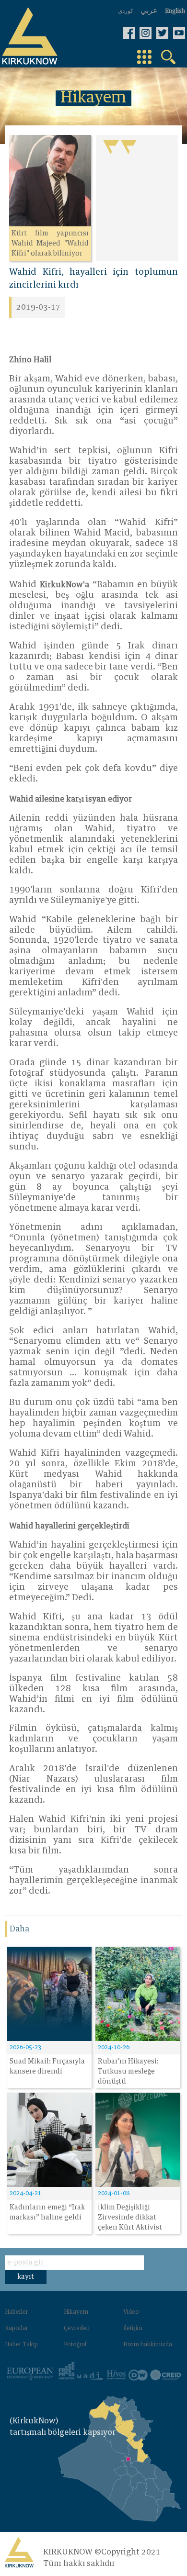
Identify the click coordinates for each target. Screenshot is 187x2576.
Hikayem (76, 2312)
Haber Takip (21, 2345)
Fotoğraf (75, 2345)
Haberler (16, 2312)
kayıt (26, 2277)
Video (131, 2312)
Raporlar (16, 2329)
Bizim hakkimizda (148, 2345)
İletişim (133, 2329)
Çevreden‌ (77, 2329)
